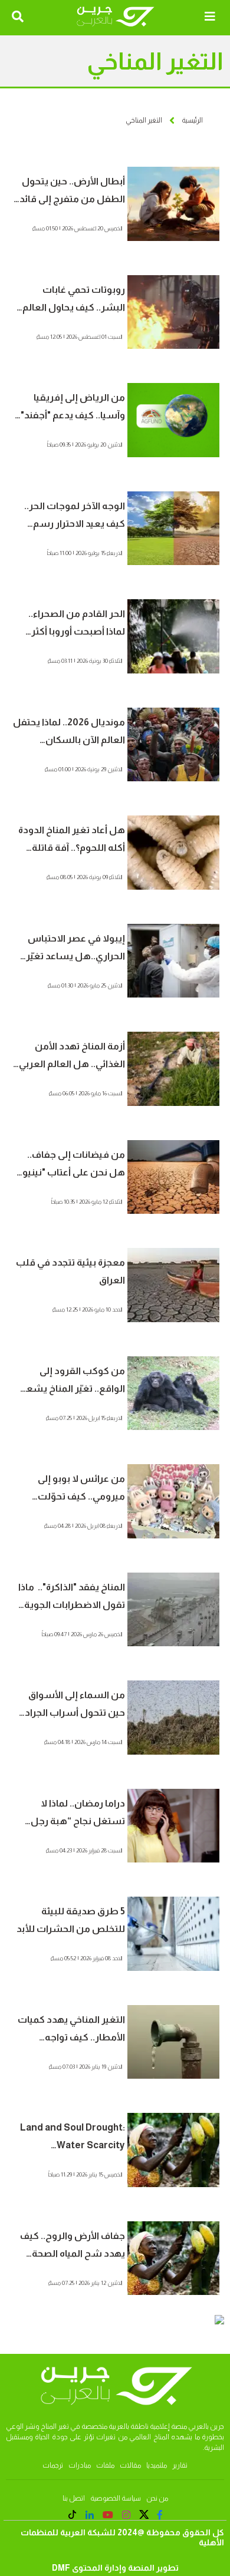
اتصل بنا (74, 2498)
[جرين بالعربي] (115, 17)
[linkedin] (90, 2515)
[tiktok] (72, 2516)
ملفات (105, 2465)
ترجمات (53, 2465)
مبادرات (80, 2465)
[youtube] (108, 2515)
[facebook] (160, 2515)
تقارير (180, 2465)
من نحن (157, 2498)
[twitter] (144, 2516)
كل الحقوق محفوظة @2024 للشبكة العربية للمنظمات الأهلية (122, 2537)
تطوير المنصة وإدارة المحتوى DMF (115, 2568)
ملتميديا (157, 2465)
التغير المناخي (144, 120)
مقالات (130, 2465)
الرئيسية (192, 120)
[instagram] (126, 2515)
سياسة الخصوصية (116, 2498)
